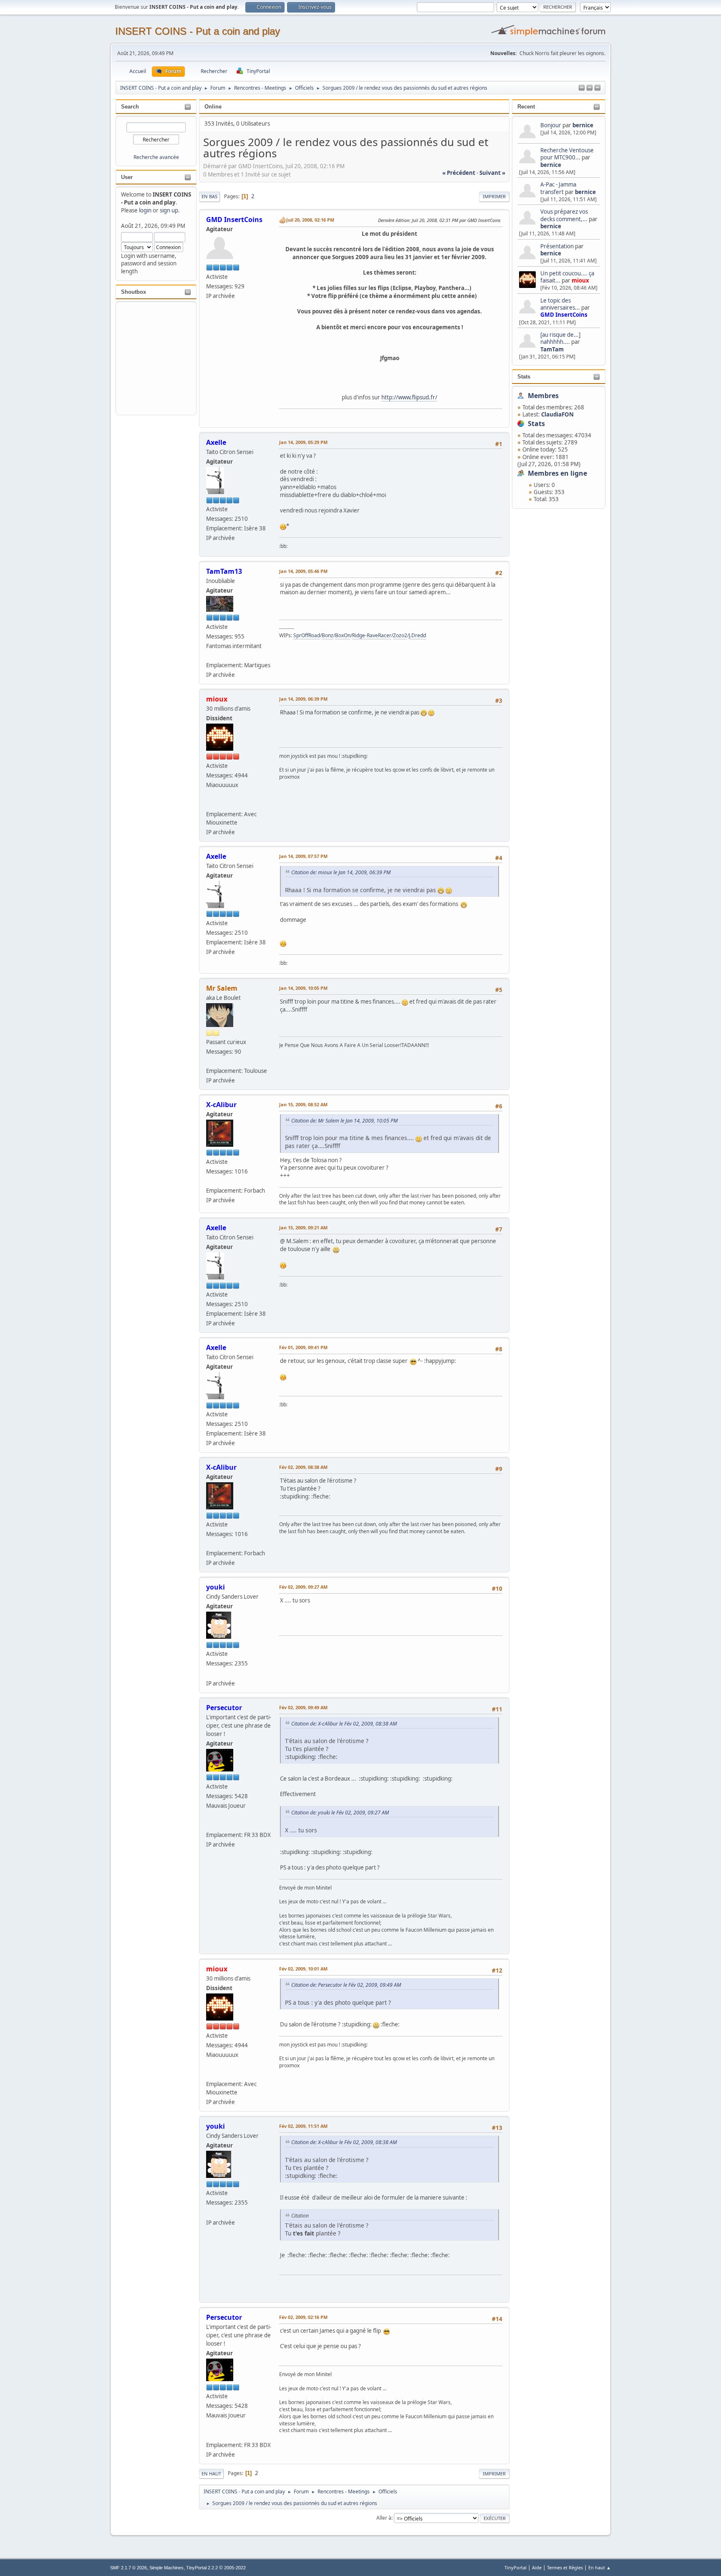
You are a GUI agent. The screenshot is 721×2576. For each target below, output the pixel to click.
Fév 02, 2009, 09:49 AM (303, 1707)
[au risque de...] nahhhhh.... (560, 338)
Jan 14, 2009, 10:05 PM (303, 988)
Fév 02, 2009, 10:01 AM (303, 1969)
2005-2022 (235, 2568)
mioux (580, 280)
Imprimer (494, 196)
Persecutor (224, 1708)
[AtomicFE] (209, 1673)
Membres (543, 396)
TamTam (552, 349)
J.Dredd (417, 635)
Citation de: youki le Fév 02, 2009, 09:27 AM (340, 1813)
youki (216, 1587)
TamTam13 (224, 571)
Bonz (328, 635)
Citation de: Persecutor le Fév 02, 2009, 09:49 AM (346, 1985)
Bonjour (551, 125)
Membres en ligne (557, 473)
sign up (169, 210)
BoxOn (343, 635)
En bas (209, 196)
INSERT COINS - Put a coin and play (198, 31)
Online (213, 107)
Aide (537, 2567)
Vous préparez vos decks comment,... (564, 215)
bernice (583, 125)
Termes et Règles (565, 2567)
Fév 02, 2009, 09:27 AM (303, 1587)
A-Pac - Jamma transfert (558, 188)
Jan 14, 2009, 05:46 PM (303, 571)
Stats (524, 377)
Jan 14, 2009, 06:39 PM (303, 699)
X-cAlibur (221, 1105)
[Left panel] (582, 88)
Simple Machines (166, 2568)
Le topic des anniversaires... (560, 304)
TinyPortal (516, 2567)
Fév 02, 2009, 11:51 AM (303, 2126)
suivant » (492, 173)
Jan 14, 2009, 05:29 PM (303, 442)
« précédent (459, 173)
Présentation (558, 246)
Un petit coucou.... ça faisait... (567, 277)
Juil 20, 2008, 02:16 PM (310, 220)
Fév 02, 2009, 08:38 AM (303, 1467)
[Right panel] (590, 88)
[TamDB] (209, 804)
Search (130, 107)
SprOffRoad (307, 635)
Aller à (384, 2518)
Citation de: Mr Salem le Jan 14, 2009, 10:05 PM (344, 1121)
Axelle (216, 442)
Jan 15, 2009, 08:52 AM (303, 1104)
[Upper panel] (597, 88)
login (145, 210)
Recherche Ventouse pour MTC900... (567, 154)
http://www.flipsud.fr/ (409, 397)
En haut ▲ (600, 2567)
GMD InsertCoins (564, 315)
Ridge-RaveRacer (372, 635)
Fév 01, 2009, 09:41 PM (303, 1347)
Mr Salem (222, 988)
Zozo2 (400, 635)
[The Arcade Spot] (209, 1825)
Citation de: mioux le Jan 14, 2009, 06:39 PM (341, 872)
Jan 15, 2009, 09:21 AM (303, 1227)
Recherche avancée (156, 157)
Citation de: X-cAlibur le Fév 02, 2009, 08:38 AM (344, 1724)
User (127, 177)
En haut (211, 2474)
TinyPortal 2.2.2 (202, 2568)
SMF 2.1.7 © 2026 (129, 2568)
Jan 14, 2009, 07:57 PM (303, 856)
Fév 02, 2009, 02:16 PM (303, 2317)
